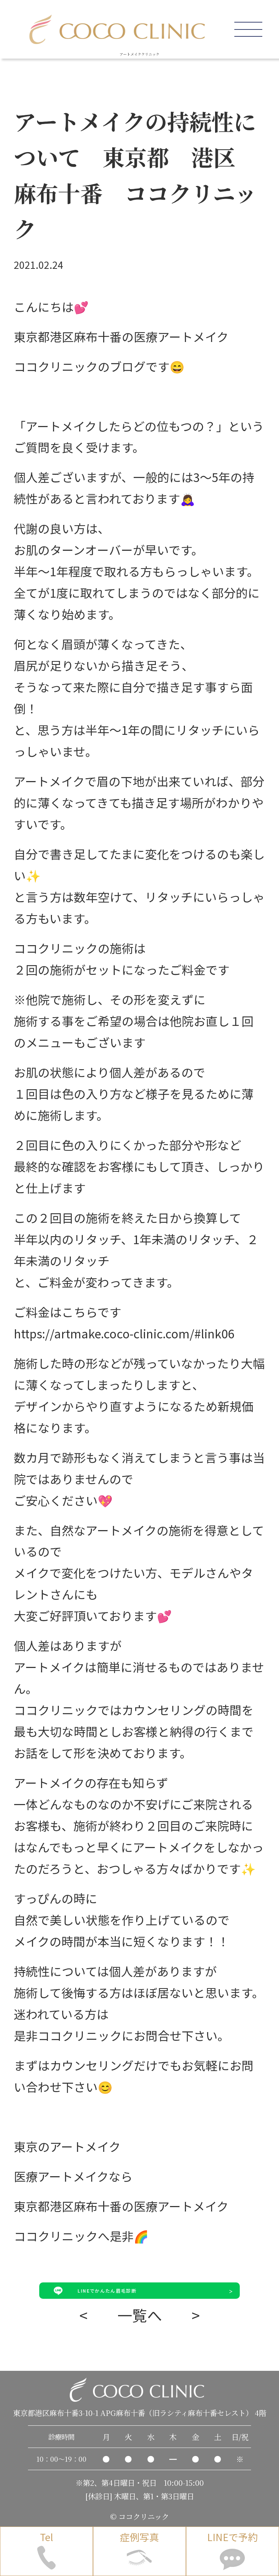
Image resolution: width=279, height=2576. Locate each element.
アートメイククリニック (139, 54)
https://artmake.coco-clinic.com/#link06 (124, 1333)
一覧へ (140, 2315)
